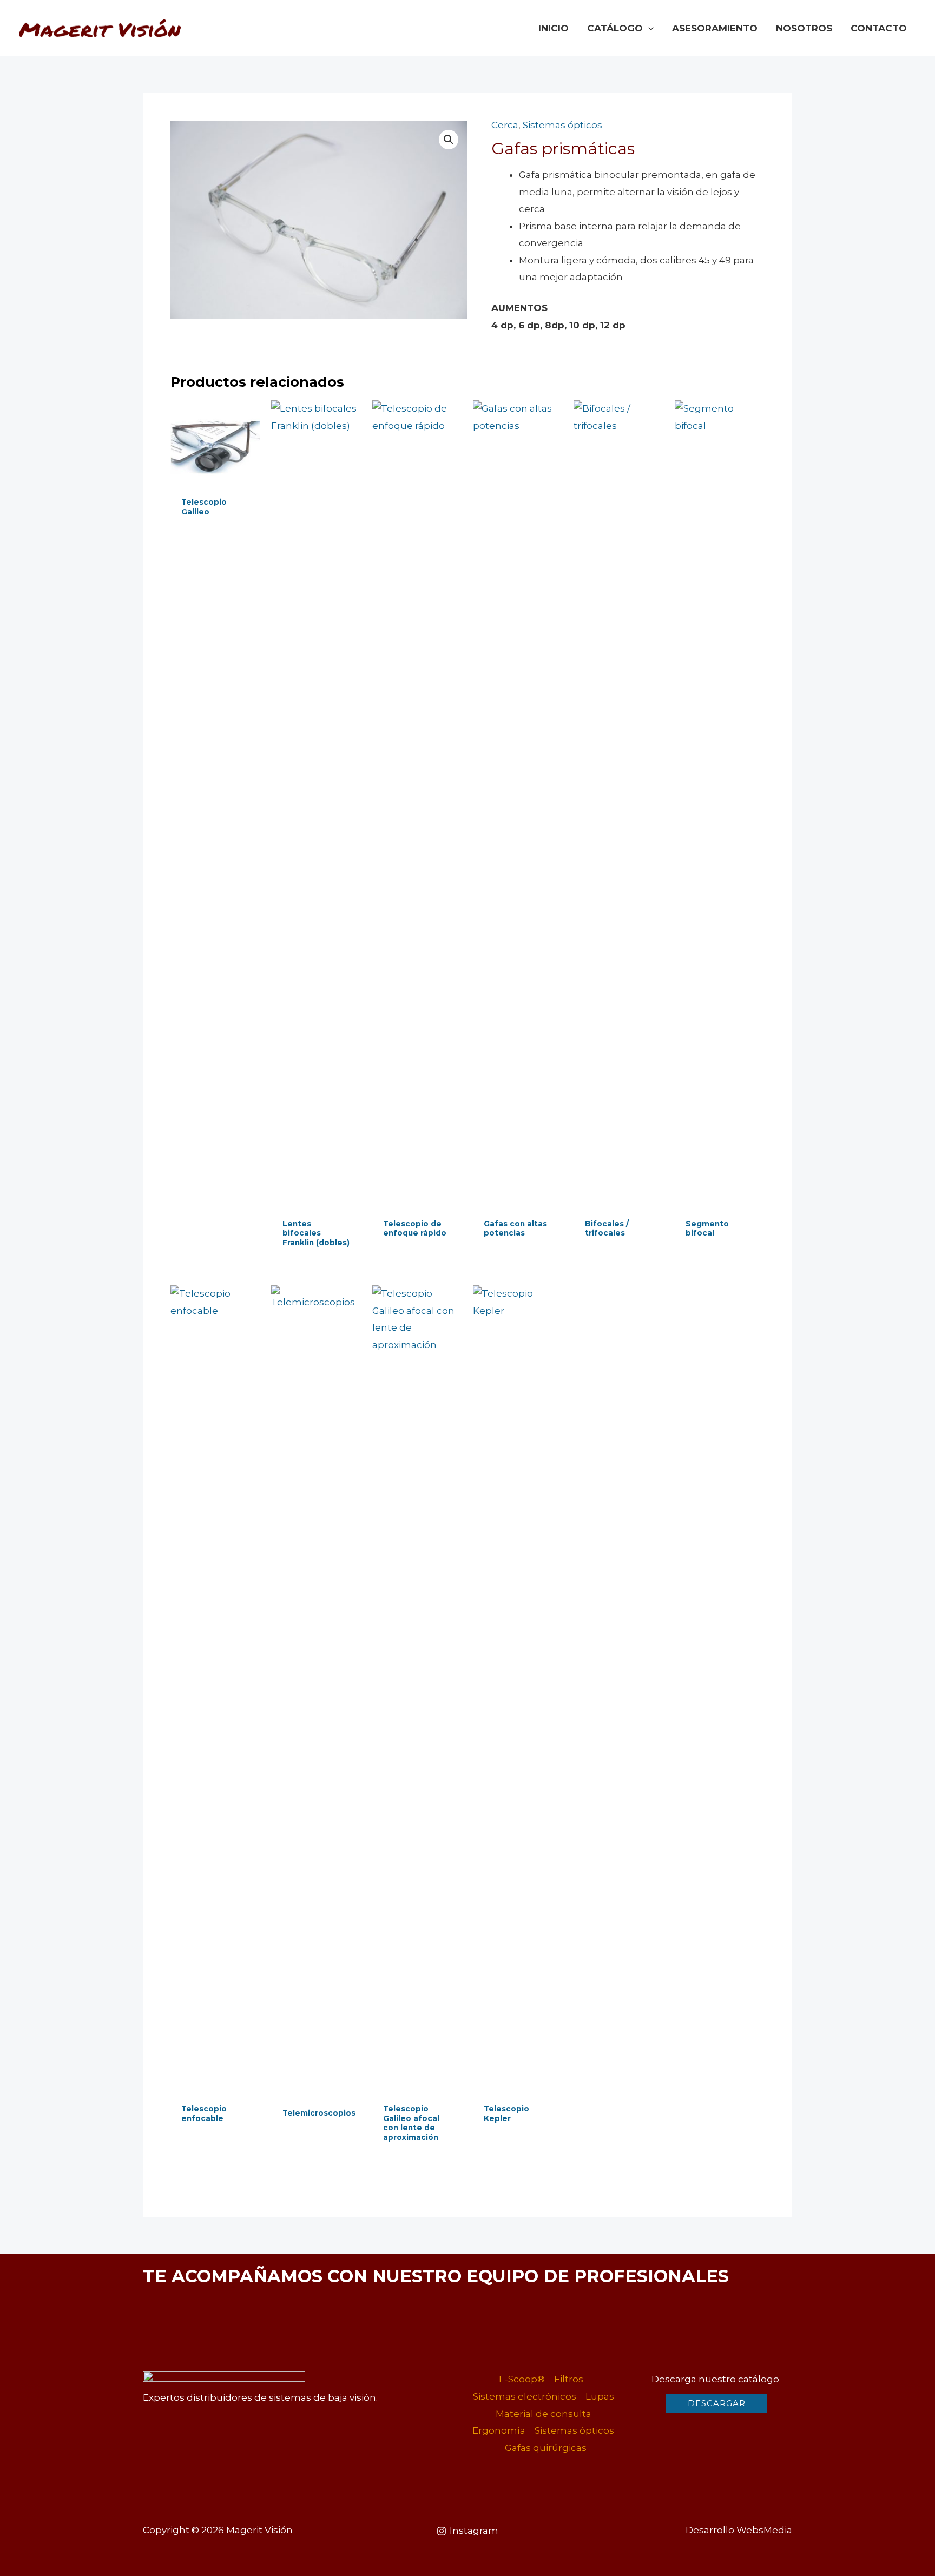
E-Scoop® (522, 2379)
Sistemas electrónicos (525, 2396)
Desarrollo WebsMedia (739, 2530)
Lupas (600, 2396)
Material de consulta (544, 2414)
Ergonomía (499, 2430)
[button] (648, 28)
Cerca (505, 125)
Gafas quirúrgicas (546, 2448)
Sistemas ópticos (562, 125)
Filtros (569, 2379)
